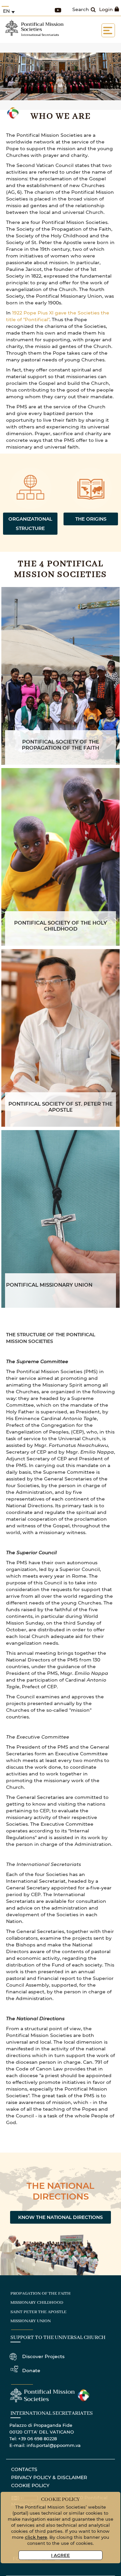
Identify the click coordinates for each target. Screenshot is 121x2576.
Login (106, 9)
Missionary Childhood (37, 2303)
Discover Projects (43, 2356)
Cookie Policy (30, 2485)
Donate (31, 2370)
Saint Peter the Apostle (38, 2312)
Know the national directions (61, 2217)
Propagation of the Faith (41, 2294)
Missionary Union (31, 2321)
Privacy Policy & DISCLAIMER (49, 2477)
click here (36, 2537)
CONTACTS (24, 2469)
